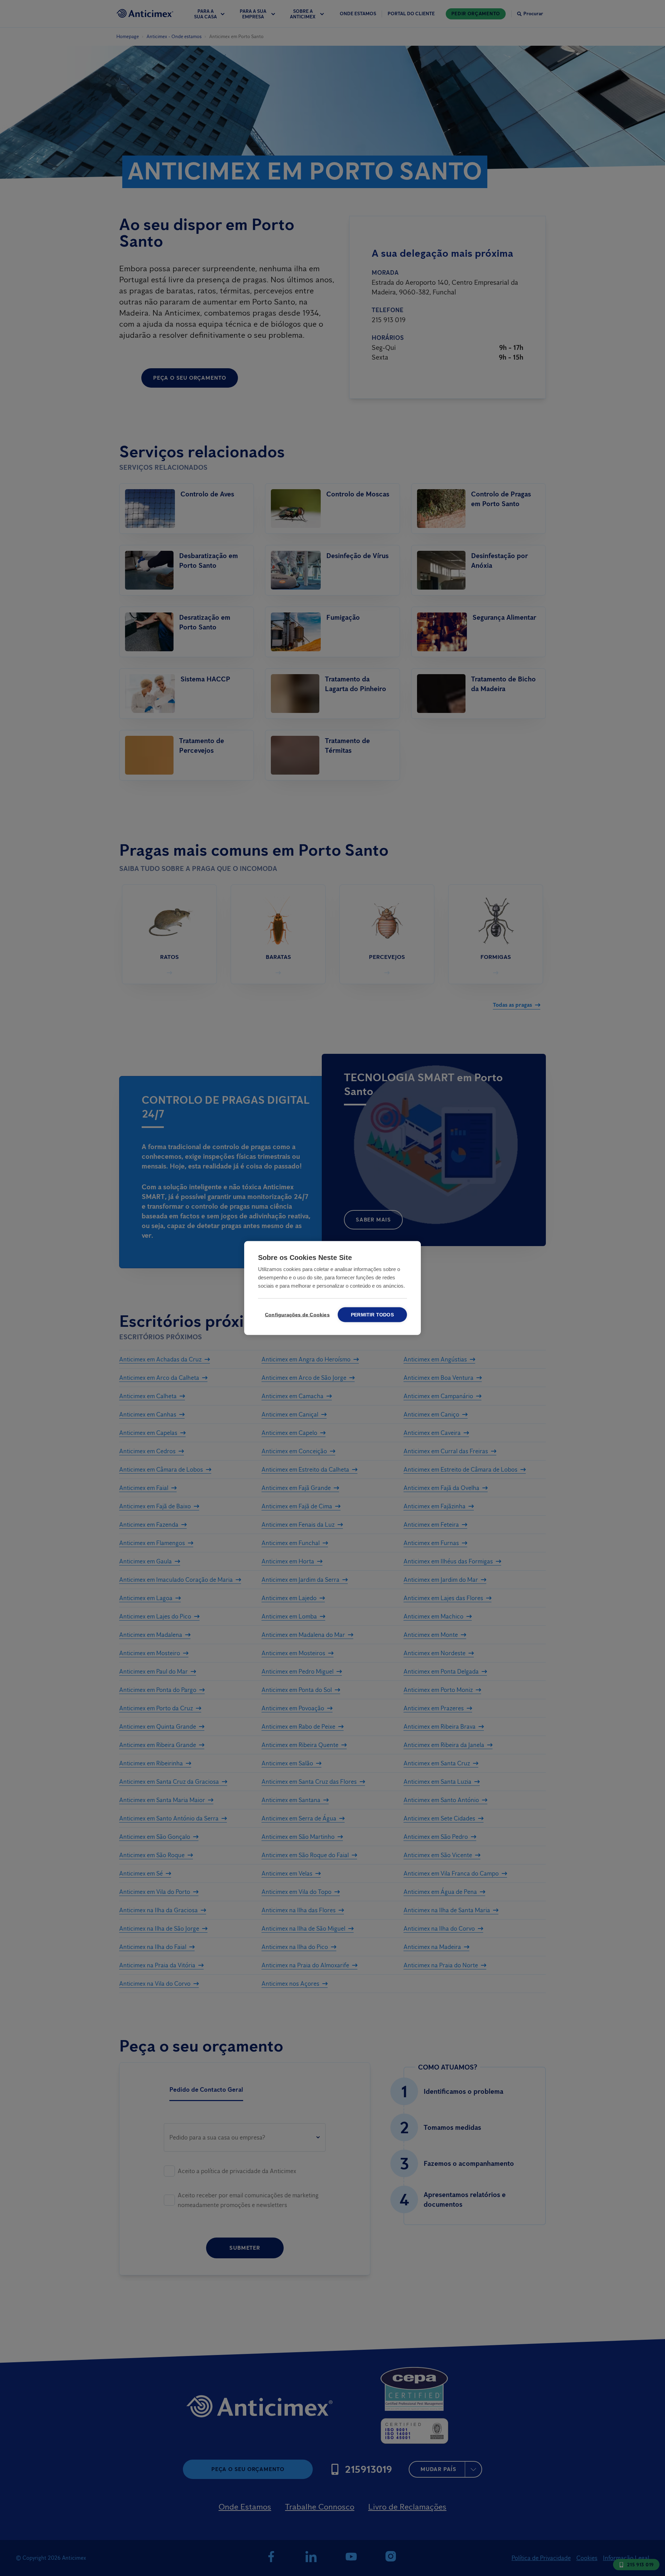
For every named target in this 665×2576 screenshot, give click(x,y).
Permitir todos (372, 1315)
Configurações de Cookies (296, 1315)
